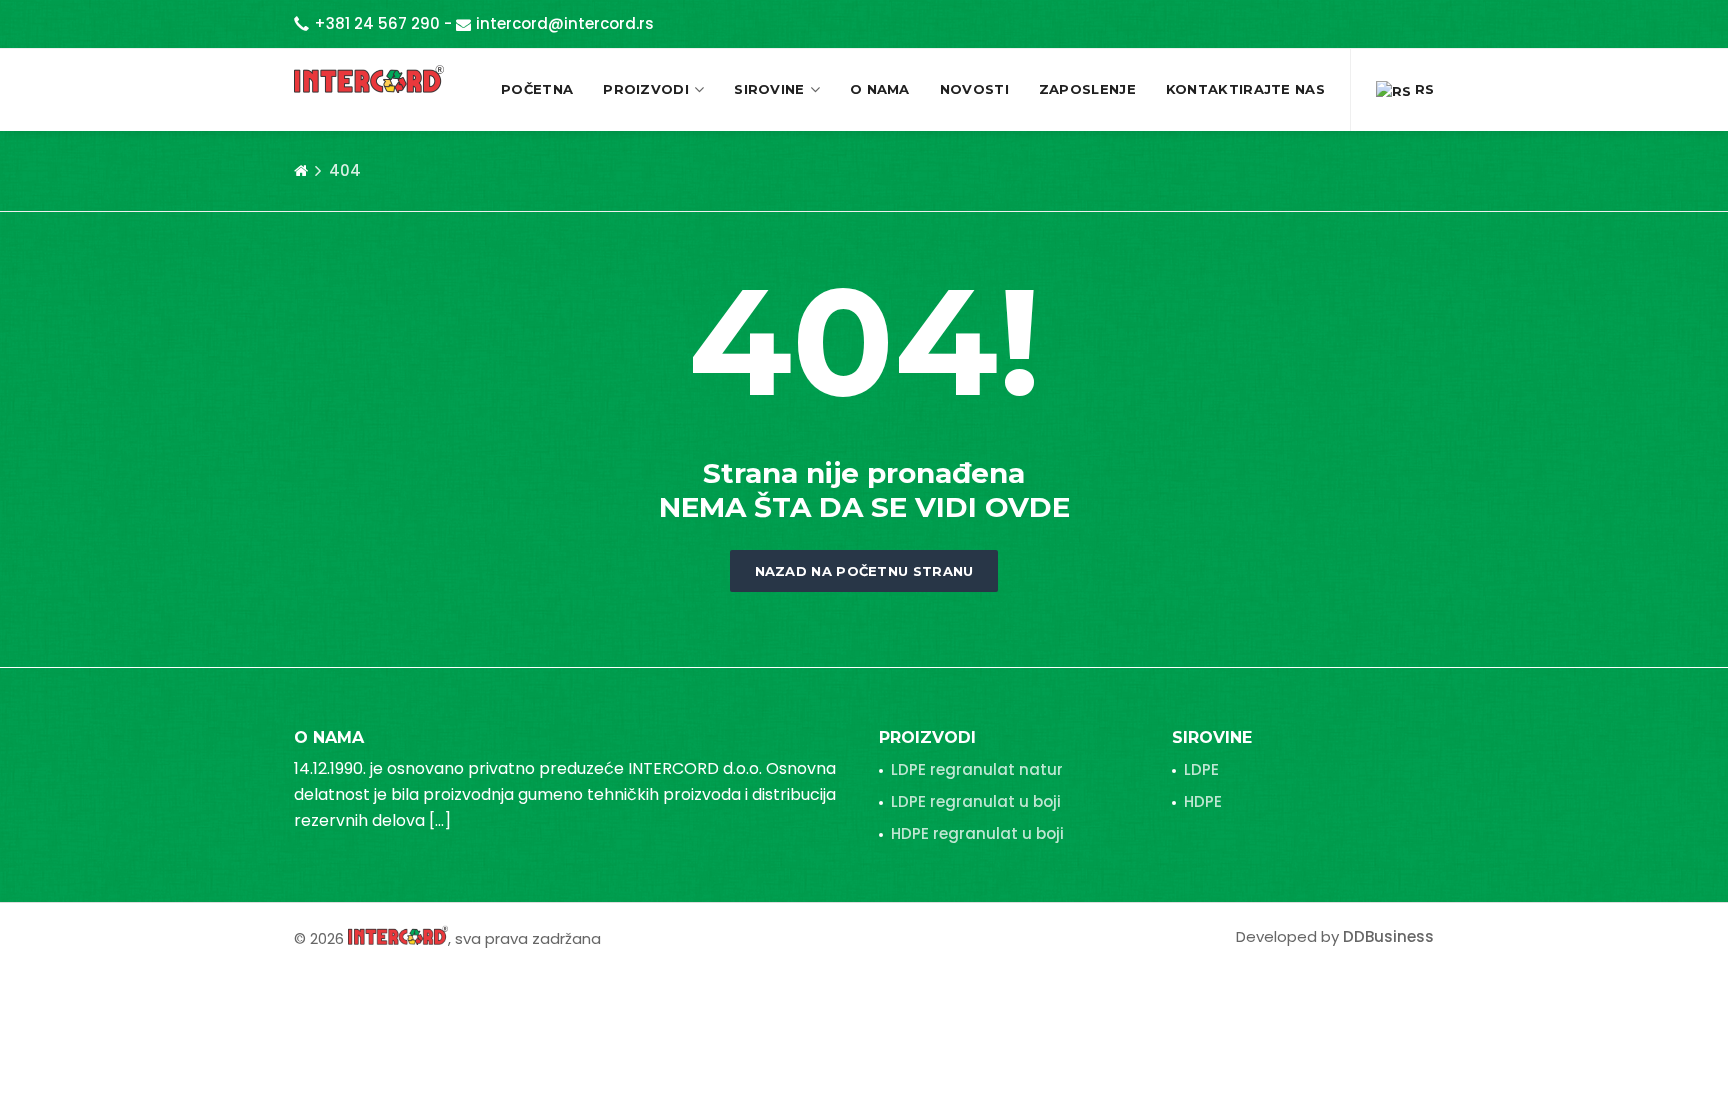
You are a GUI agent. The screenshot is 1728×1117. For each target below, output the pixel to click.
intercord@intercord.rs (565, 23)
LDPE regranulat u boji (976, 801)
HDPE (1203, 801)
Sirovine (769, 89)
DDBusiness (1388, 936)
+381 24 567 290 (377, 23)
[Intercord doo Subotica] (398, 934)
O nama (880, 89)
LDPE (1201, 769)
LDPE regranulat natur (977, 769)
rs (1422, 89)
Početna (537, 89)
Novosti (974, 89)
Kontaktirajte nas (1245, 89)
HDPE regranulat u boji (977, 833)
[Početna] (301, 171)
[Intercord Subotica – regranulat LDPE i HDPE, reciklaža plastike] (369, 78)
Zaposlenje (1087, 89)
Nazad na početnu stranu (864, 571)
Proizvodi (646, 89)
